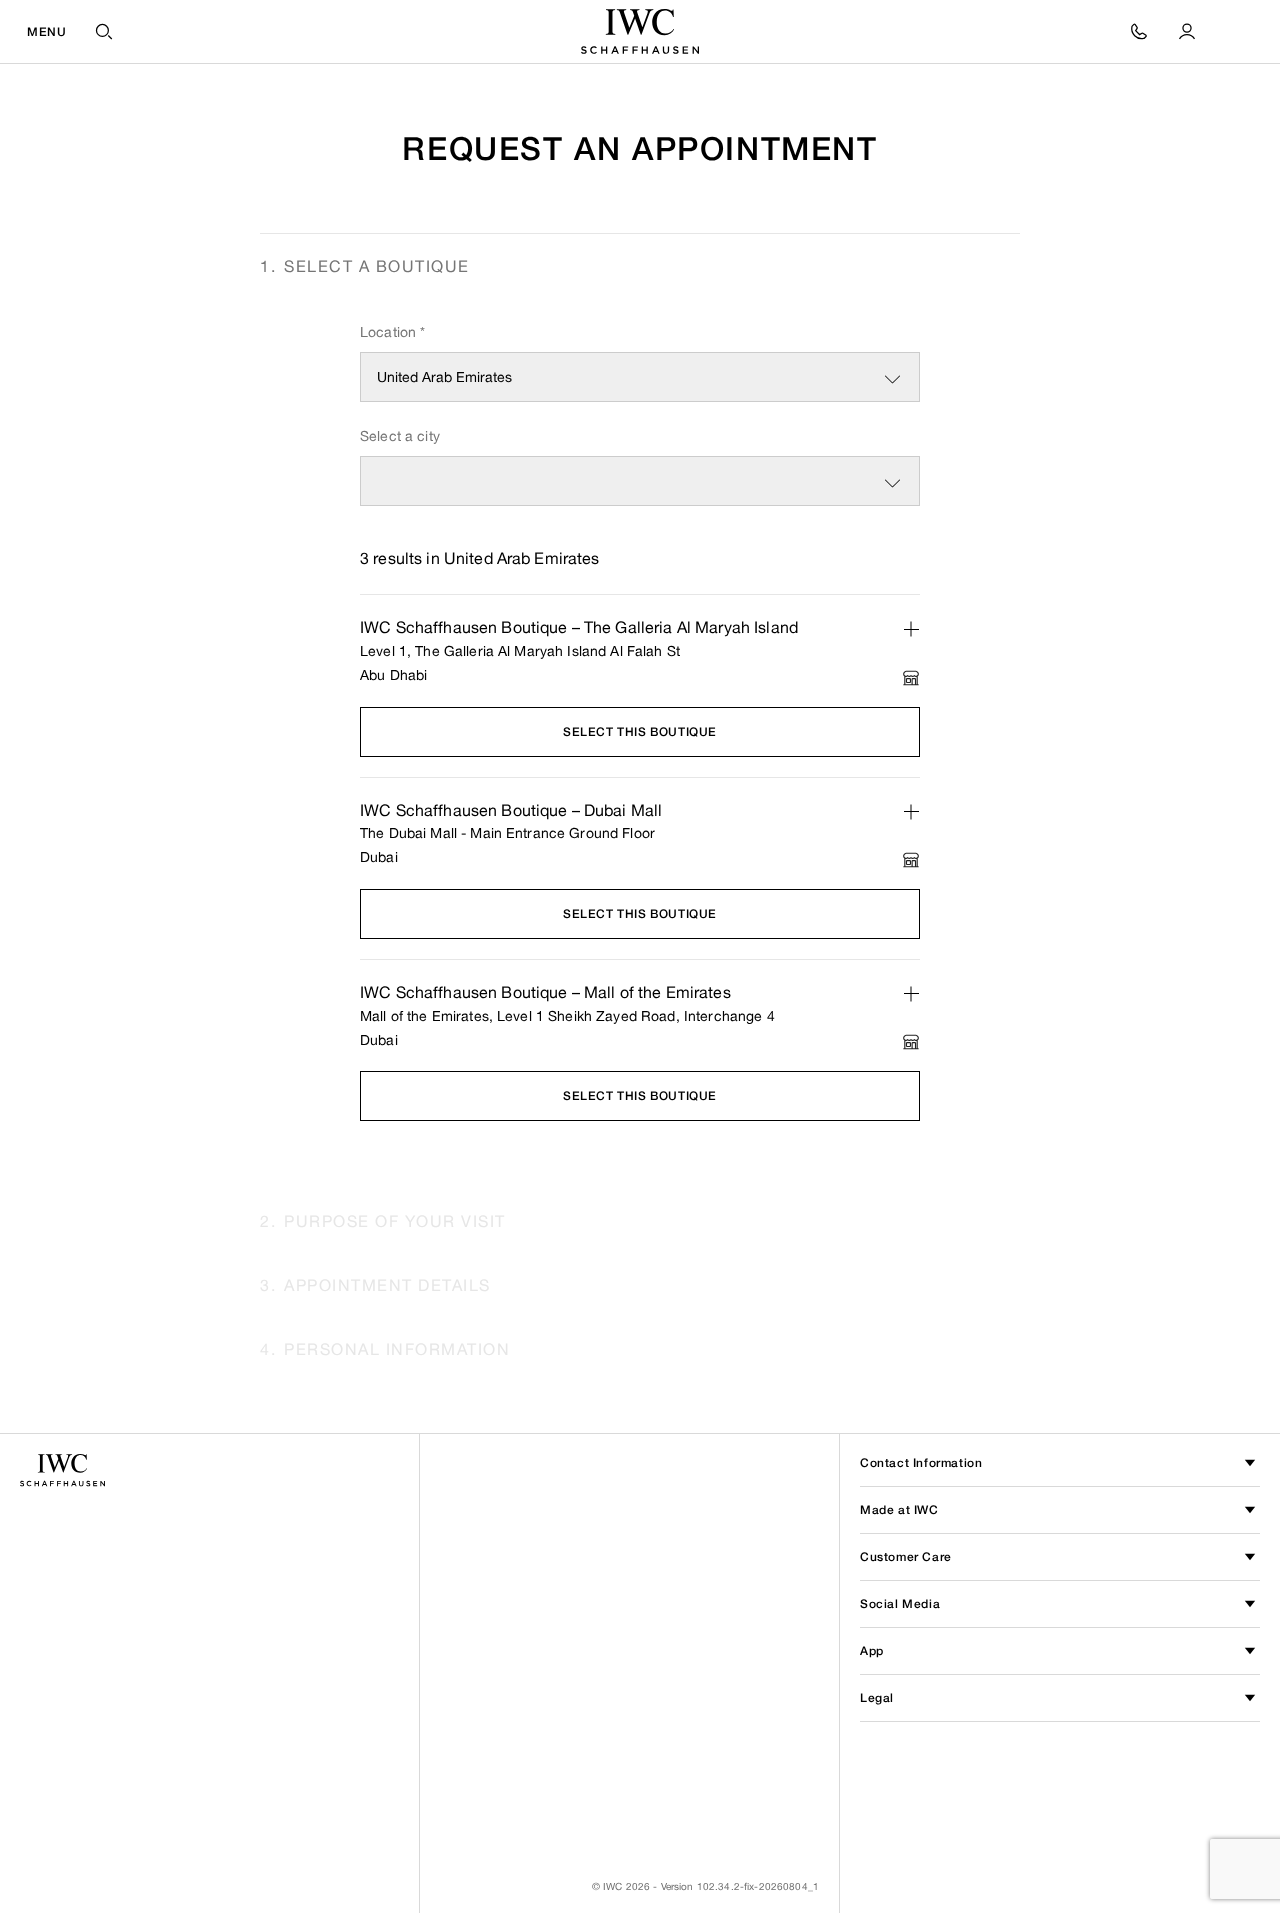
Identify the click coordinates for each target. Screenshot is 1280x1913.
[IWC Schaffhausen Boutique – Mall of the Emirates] (911, 994)
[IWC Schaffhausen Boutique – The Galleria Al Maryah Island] (911, 629)
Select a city (400, 435)
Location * (392, 331)
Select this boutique (640, 732)
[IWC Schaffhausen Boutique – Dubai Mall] (911, 812)
